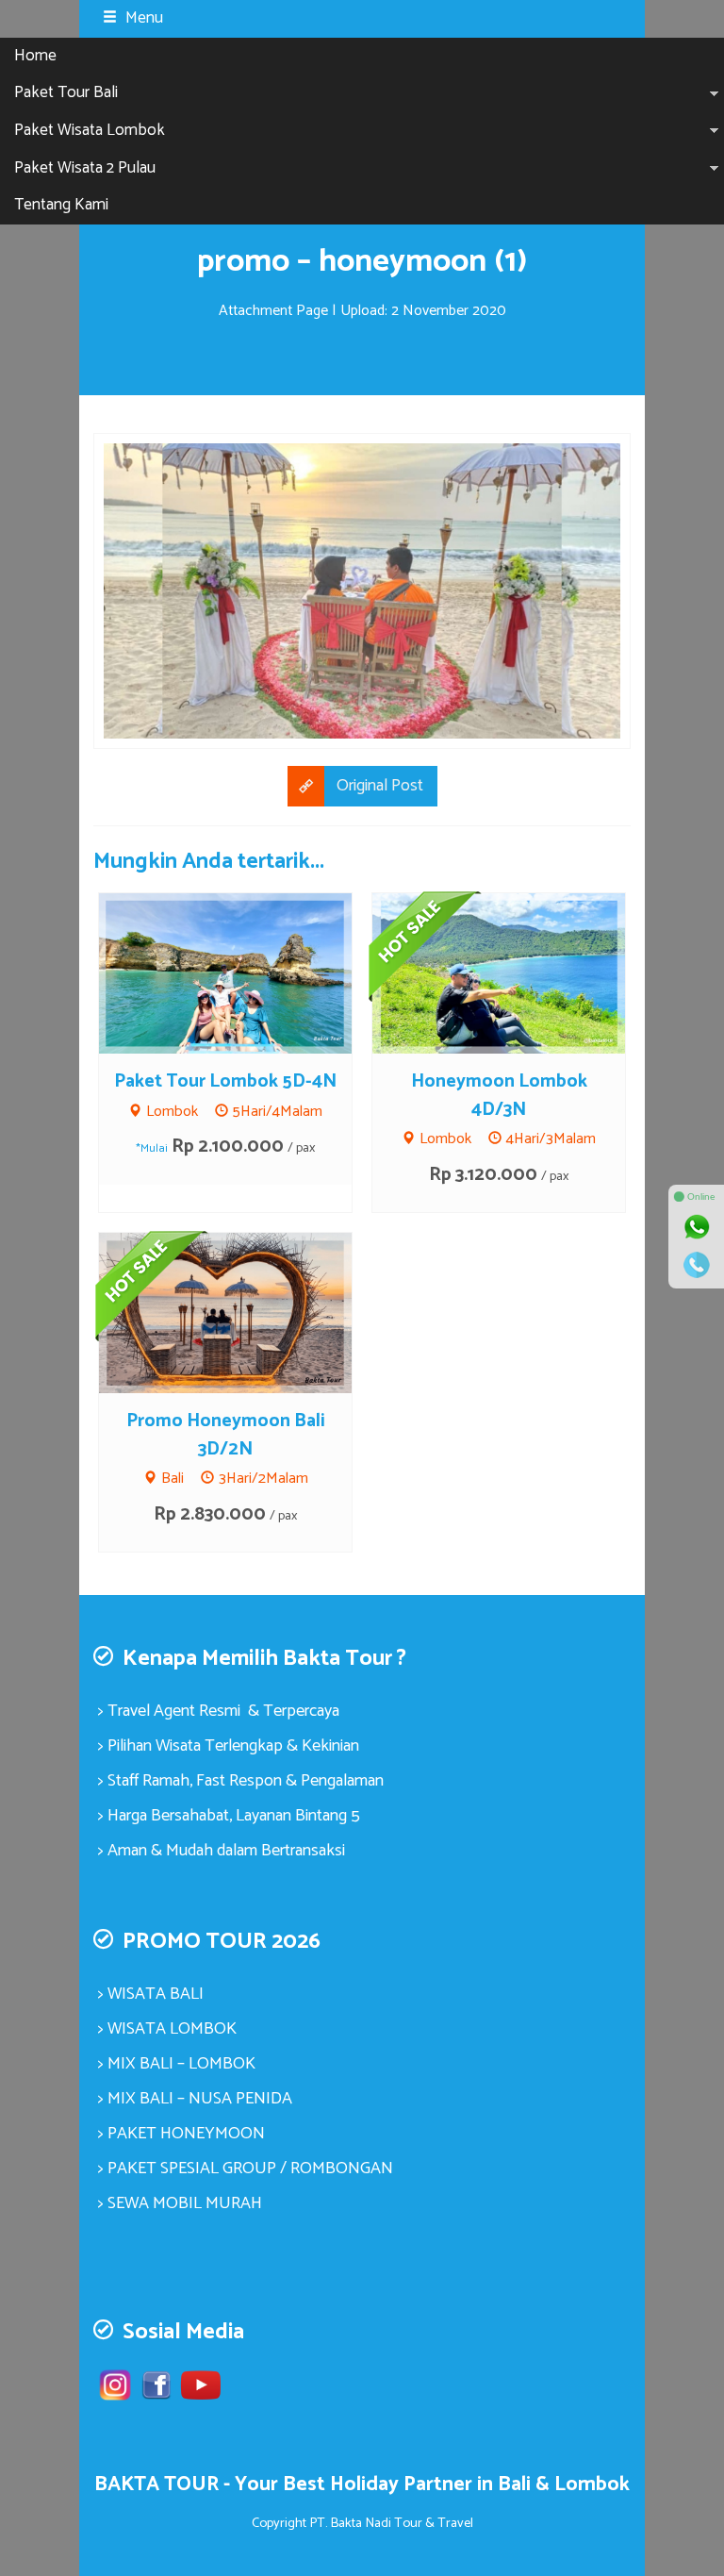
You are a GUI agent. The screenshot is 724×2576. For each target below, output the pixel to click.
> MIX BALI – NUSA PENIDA (195, 2099)
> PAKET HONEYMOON (181, 2134)
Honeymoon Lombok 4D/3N (499, 1096)
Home (35, 56)
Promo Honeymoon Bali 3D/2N (226, 1435)
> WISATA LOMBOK (167, 2029)
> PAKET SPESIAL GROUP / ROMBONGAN (246, 2169)
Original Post (380, 786)
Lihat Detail (243, 972)
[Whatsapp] (697, 1227)
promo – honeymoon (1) (362, 262)
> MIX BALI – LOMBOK (177, 2064)
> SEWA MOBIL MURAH (180, 2203)
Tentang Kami (61, 205)
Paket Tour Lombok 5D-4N (225, 1081)
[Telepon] (697, 1265)
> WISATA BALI (151, 1994)
